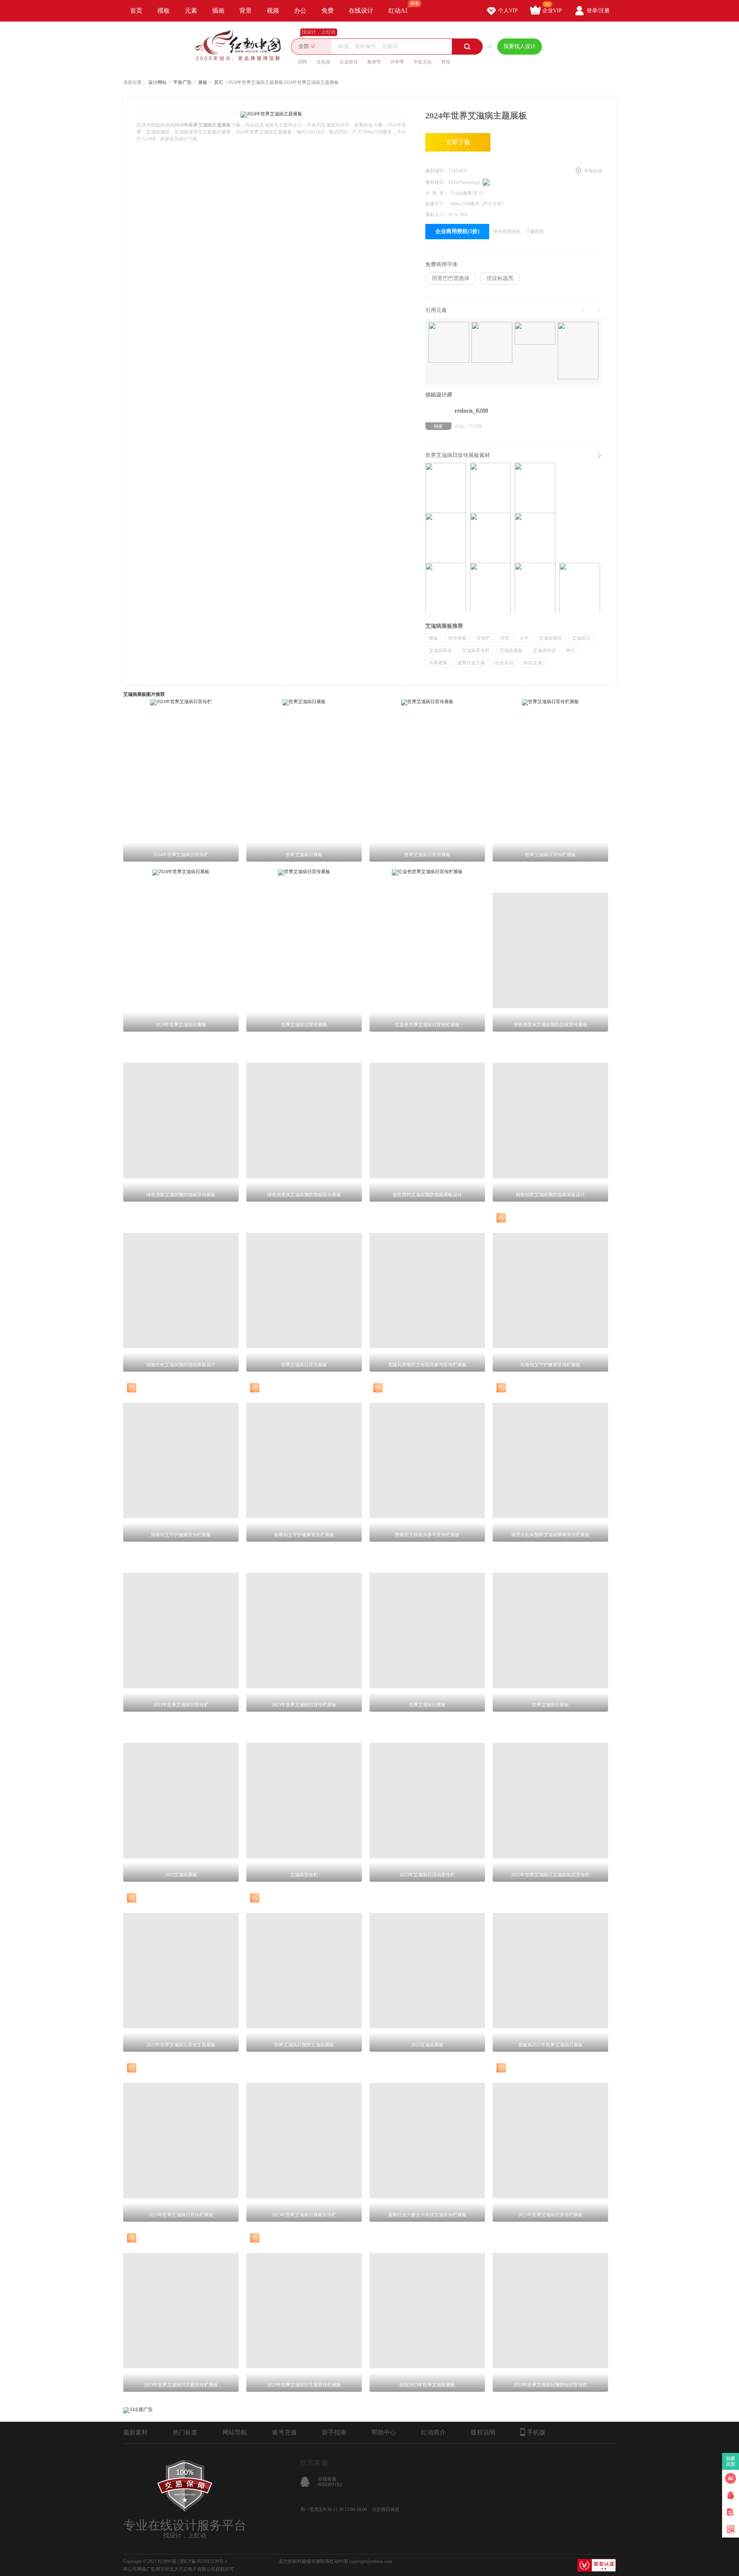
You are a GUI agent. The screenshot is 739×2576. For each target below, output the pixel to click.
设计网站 (157, 82)
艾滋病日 (581, 638)
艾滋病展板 (511, 650)
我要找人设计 (520, 46)
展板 (203, 82)
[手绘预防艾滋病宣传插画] (535, 334)
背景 (246, 11)
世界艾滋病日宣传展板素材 (458, 455)
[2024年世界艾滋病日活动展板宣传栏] (580, 588)
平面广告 (182, 82)
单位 (570, 650)
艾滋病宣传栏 (476, 650)
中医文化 (423, 62)
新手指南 (334, 2432)
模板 (164, 11)
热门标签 (185, 2432)
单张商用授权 (507, 232)
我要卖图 (731, 2461)
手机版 (536, 2432)
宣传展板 (457, 638)
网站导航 (235, 2432)
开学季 (397, 62)
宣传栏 (483, 638)
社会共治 (504, 663)
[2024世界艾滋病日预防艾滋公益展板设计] (490, 488)
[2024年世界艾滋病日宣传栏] (446, 588)
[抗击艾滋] (492, 343)
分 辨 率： (437, 193)
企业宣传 (349, 62)
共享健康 (438, 663)
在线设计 (361, 11)
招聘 (303, 62)
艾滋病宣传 (440, 650)
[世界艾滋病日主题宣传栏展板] (535, 538)
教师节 (374, 62)
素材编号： (437, 171)
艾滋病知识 (544, 650)
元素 (191, 11)
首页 (136, 11)
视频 (273, 11)
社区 (505, 638)
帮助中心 (384, 2432)
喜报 (446, 62)
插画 (218, 11)
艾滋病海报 (550, 638)
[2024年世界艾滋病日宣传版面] (535, 588)
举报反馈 (593, 171)
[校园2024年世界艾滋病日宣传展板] (490, 588)
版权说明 (483, 2432)
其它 (219, 82)
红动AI (398, 11)
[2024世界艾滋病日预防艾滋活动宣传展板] (446, 538)
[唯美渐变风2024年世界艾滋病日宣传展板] (446, 488)
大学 (524, 638)
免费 (328, 11)
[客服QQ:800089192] (731, 2495)
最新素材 (135, 2432)
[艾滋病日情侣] (449, 343)
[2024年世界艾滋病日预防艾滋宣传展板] (535, 488)
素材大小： (437, 215)
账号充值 (284, 2432)
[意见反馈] (731, 2512)
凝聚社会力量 (471, 663)
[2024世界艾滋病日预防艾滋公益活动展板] (490, 538)
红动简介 (433, 2432)
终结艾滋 (533, 663)
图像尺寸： (437, 204)
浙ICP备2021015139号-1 (203, 2561)
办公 (300, 11)
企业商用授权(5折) (457, 231)
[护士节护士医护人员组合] (578, 351)
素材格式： (437, 182)
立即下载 (458, 142)
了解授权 (535, 232)
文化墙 (323, 62)
